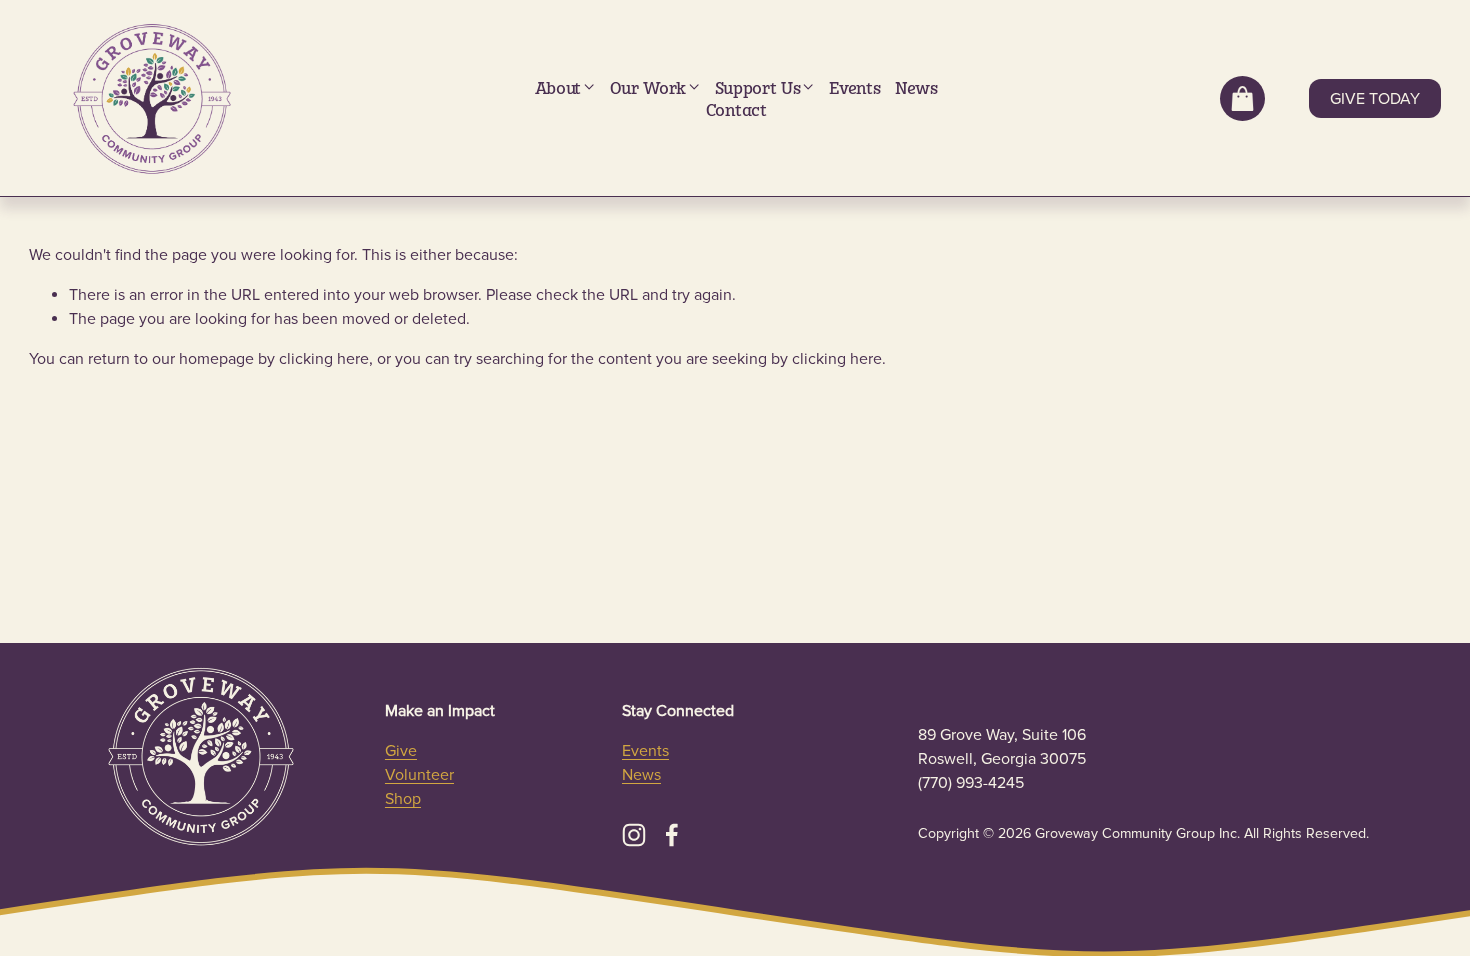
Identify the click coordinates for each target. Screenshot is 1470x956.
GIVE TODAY (1375, 99)
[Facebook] (672, 835)
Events (854, 87)
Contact (736, 109)
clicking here (324, 359)
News (916, 87)
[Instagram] (634, 835)
